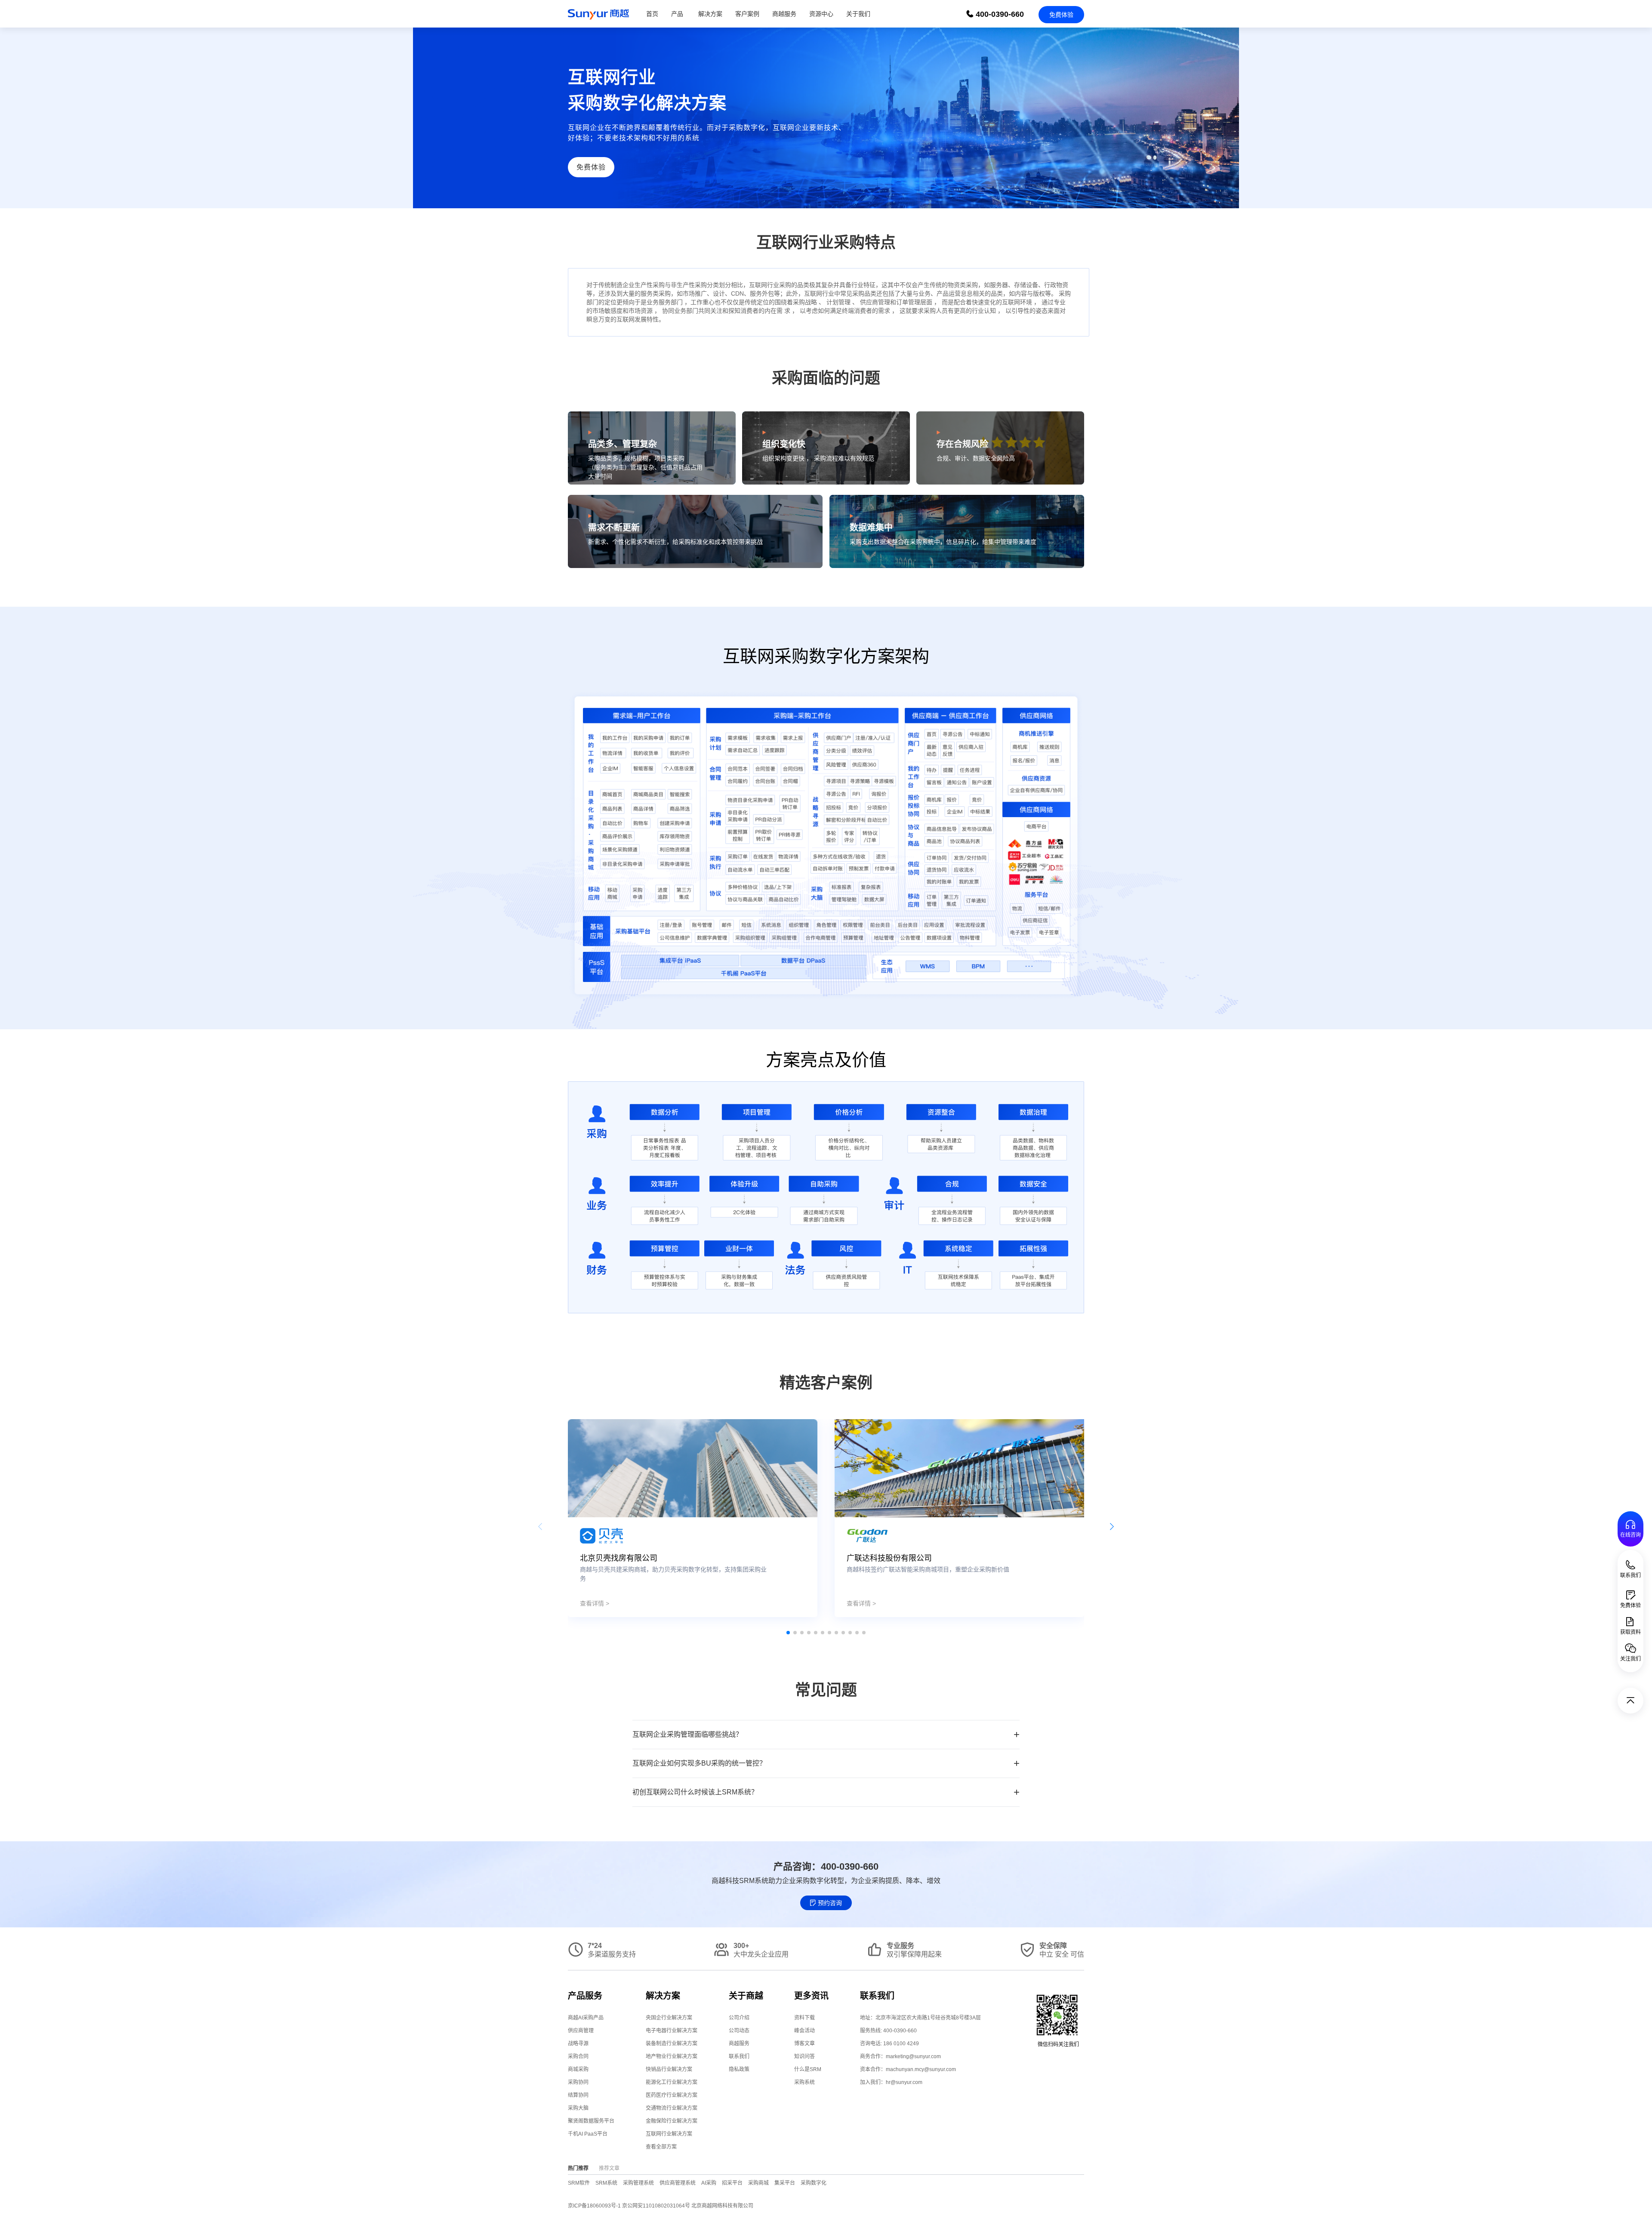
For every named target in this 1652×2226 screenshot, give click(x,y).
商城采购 (578, 2069)
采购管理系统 (638, 2183)
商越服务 (784, 14)
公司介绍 (739, 2018)
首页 (652, 14)
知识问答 (804, 2056)
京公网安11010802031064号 (657, 2206)
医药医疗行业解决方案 (672, 2095)
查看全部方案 (661, 2147)
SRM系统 (606, 2183)
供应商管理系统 (678, 2183)
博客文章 (804, 2044)
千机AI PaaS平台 (588, 2134)
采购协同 (578, 2082)
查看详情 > (595, 1603)
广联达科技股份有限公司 (889, 1558)
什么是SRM (808, 2069)
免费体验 (1061, 15)
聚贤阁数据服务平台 (591, 2121)
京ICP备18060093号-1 (594, 2206)
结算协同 (578, 2095)
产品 (677, 14)
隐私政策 (739, 2069)
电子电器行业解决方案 (672, 2031)
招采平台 (732, 2183)
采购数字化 (814, 2183)
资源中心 (821, 14)
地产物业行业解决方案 (672, 2056)
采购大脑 (578, 2108)
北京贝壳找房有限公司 (619, 1558)
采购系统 (804, 2082)
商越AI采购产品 (586, 2018)
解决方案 (710, 14)
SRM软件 (579, 2183)
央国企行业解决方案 (669, 2018)
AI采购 (709, 2183)
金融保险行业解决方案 (672, 2121)
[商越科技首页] (598, 14)
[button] (788, 1633)
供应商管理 (581, 2031)
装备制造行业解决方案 (672, 2044)
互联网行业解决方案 (669, 2134)
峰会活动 (804, 2031)
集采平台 (785, 2183)
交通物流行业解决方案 (672, 2108)
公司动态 (739, 2031)
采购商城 (758, 2183)
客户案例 (747, 14)
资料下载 (804, 2018)
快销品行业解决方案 (669, 2069)
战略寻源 (578, 2044)
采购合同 (578, 2056)
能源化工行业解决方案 (672, 2082)
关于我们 (858, 14)
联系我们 (739, 2056)
